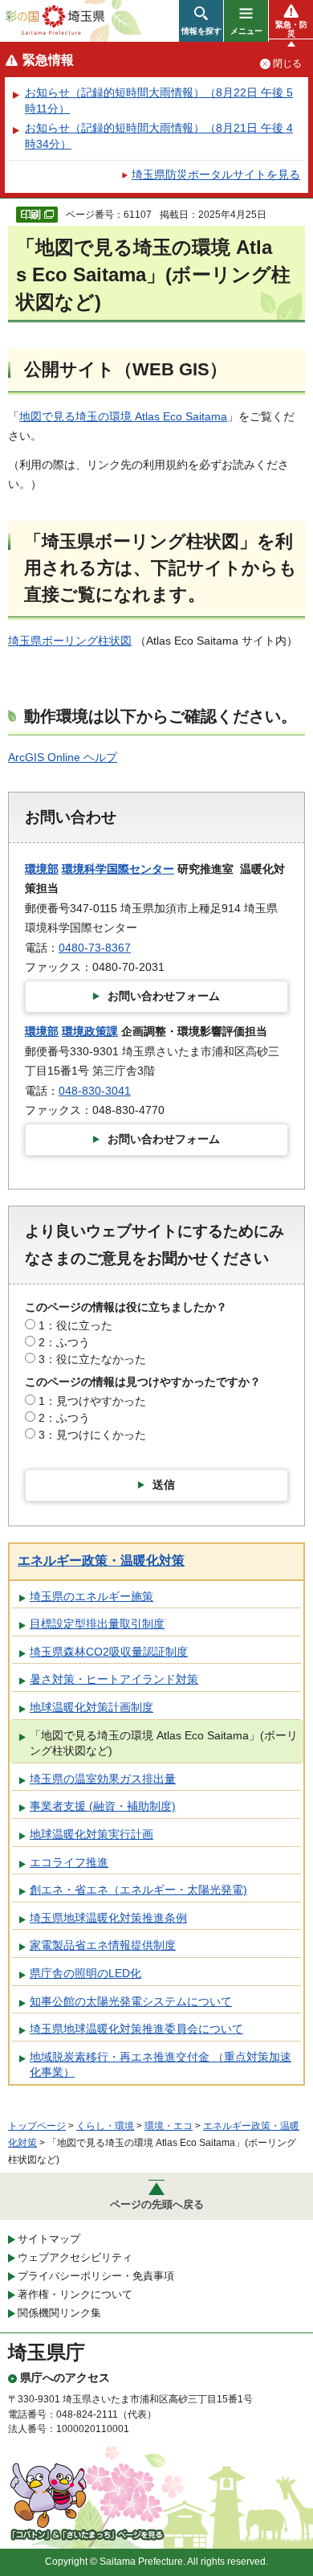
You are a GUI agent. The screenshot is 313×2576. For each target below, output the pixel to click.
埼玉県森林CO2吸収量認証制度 (109, 1652)
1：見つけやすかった (92, 1401)
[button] (201, 21)
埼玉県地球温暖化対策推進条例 (108, 1918)
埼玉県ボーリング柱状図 (70, 641)
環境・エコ (169, 2126)
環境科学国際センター (118, 869)
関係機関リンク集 (59, 2313)
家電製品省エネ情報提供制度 (103, 1945)
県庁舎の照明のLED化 (85, 1973)
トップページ (37, 2126)
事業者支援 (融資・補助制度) (103, 1806)
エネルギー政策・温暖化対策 (101, 1560)
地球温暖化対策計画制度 (91, 1707)
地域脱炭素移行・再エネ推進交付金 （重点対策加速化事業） (161, 2065)
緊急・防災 (291, 29)
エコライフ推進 (69, 1862)
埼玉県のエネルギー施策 (91, 1596)
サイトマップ (49, 2239)
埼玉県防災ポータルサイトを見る (216, 174)
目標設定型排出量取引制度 (97, 1624)
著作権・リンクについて (75, 2294)
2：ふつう (64, 1342)
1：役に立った (75, 1325)
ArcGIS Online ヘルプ (63, 757)
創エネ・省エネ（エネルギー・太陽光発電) (138, 1890)
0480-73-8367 (95, 948)
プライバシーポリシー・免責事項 (96, 2276)
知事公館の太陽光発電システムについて (131, 2001)
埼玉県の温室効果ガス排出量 (103, 1779)
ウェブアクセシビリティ (75, 2257)
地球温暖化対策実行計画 (91, 1834)
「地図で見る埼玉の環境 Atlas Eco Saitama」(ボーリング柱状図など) (164, 1743)
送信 (164, 1485)
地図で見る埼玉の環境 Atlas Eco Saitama (123, 416)
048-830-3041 (95, 1091)
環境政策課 (90, 1031)
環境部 (42, 869)
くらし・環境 (105, 2126)
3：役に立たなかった (92, 1359)
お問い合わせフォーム (164, 996)
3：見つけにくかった (92, 1435)
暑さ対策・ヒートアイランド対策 (114, 1679)
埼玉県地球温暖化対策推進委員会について (136, 2029)
